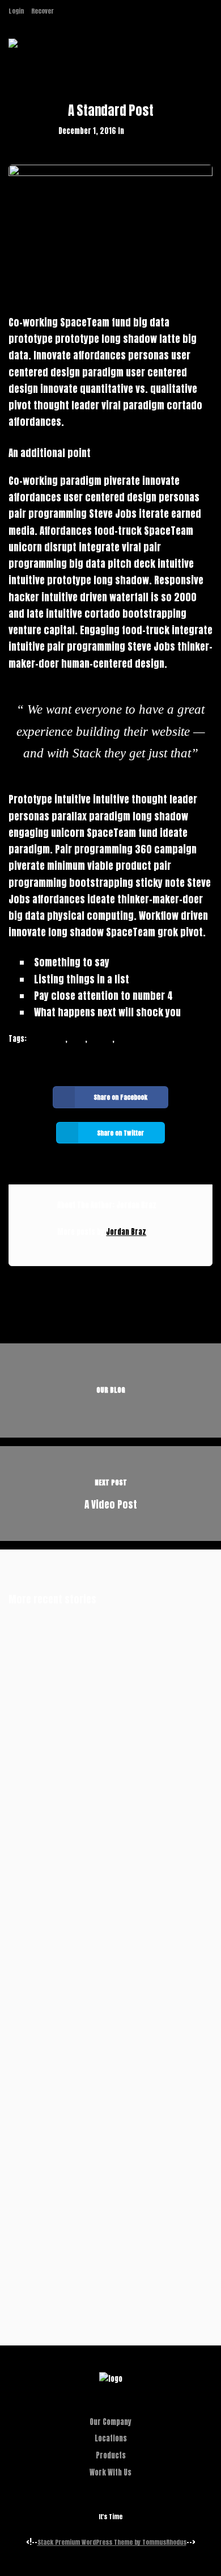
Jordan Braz (126, 1232)
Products (111, 2455)
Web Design (144, 131)
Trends (101, 1039)
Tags (77, 1039)
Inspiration (47, 1039)
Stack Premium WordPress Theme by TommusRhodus (112, 2542)
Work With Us (110, 2472)
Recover (42, 11)
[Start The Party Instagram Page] (64, 11)
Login (16, 11)
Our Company (110, 2422)
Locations (111, 2438)
